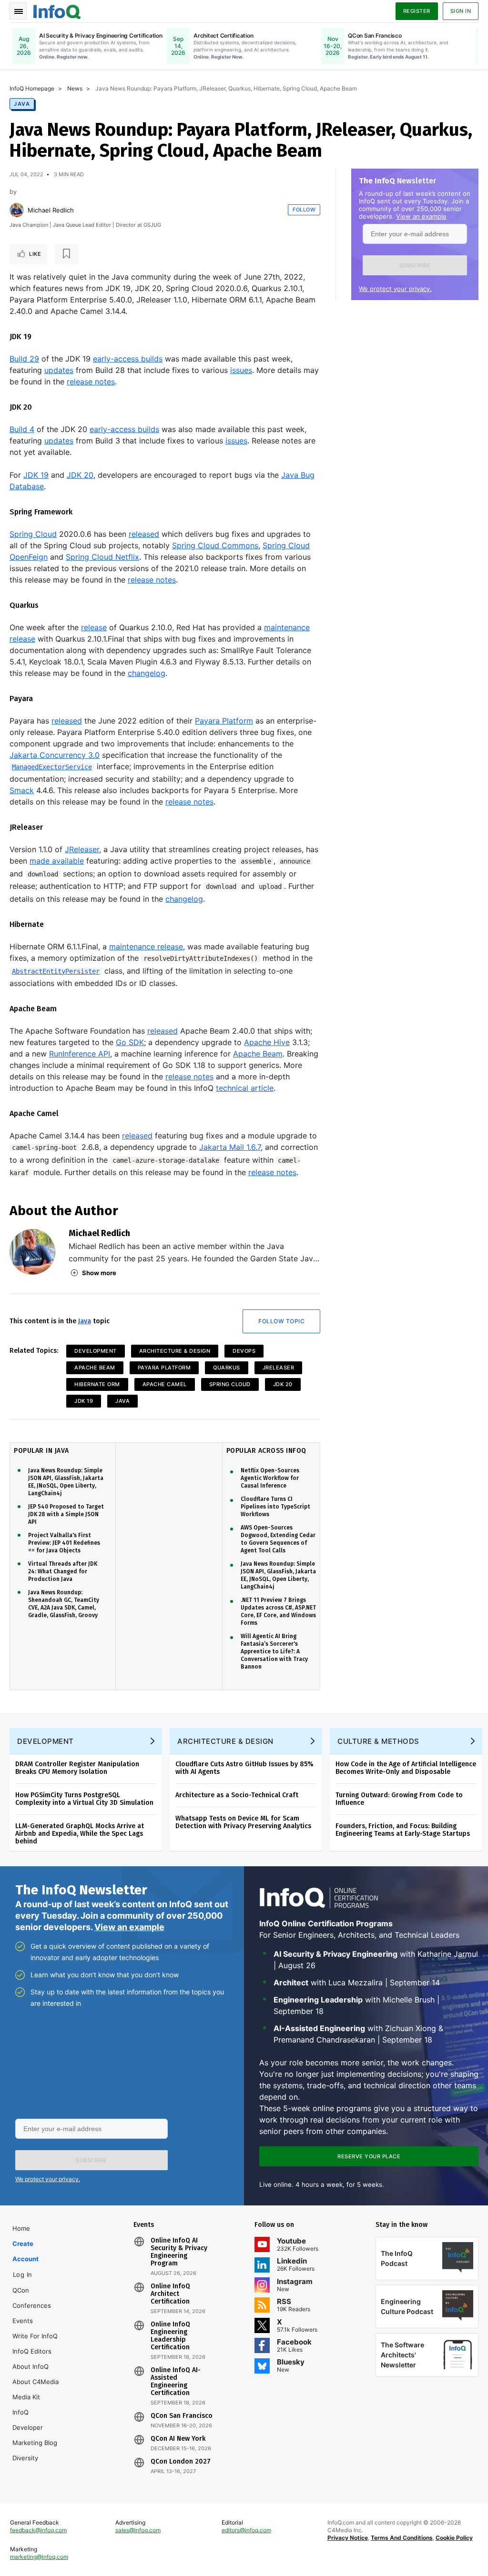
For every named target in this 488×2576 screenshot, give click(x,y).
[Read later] (66, 254)
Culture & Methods (378, 1741)
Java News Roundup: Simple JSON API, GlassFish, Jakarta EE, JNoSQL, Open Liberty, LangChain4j (66, 1482)
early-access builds (128, 359)
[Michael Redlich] (17, 210)
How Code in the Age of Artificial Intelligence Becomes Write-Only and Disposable (406, 1768)
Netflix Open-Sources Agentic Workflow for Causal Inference (270, 1478)
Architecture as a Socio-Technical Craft (237, 1795)
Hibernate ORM (97, 1384)
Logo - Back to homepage (57, 10)
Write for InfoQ (35, 2336)
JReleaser (82, 849)
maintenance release (146, 946)
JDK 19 (36, 475)
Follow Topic (281, 1321)
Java (22, 104)
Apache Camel (165, 1384)
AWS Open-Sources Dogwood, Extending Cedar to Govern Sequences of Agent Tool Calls (278, 1539)
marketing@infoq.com (39, 2557)
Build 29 (24, 359)
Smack (22, 790)
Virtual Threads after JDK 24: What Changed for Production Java (63, 1571)
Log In (23, 2274)
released (144, 534)
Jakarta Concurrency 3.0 (55, 755)
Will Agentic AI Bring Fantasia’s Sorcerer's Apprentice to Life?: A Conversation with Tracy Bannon (274, 1651)
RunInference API (80, 1054)
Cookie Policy (454, 2538)
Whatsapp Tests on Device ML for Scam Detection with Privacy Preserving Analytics (243, 1822)
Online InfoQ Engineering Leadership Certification (170, 2336)
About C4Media (36, 2382)
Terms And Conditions (402, 2538)
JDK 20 (80, 475)
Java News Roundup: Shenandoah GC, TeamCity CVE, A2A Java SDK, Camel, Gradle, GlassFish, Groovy (64, 1604)
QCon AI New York (178, 2439)
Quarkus (227, 1368)
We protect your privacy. (395, 289)
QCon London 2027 (181, 2462)
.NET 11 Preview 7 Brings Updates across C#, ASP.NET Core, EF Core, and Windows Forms (278, 1611)
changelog (147, 673)
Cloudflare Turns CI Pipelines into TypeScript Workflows (275, 1507)
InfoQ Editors (32, 2351)
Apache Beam (258, 1054)
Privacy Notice (348, 2538)
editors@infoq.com (246, 2530)
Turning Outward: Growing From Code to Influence (399, 1799)
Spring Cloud (33, 534)
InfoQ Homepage (32, 88)
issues (241, 370)
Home (21, 2228)
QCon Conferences (32, 2298)
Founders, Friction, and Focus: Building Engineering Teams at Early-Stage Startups (403, 1830)
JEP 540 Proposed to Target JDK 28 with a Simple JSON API (66, 1514)
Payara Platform (224, 721)
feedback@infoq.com (38, 2530)
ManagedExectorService (52, 767)
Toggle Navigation (18, 11)
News (75, 88)
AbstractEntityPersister (56, 971)
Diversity (25, 2458)
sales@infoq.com (138, 2530)
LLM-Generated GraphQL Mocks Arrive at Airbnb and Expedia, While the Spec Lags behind (80, 1834)
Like (35, 254)
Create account (25, 2251)
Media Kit (26, 2397)
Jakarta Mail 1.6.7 (230, 1147)
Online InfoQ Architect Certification (170, 2294)
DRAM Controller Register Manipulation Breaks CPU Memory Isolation (77, 1768)
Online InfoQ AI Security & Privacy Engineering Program (179, 2252)
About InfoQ (30, 2366)
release (94, 627)
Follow (304, 210)
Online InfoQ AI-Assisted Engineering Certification (176, 2382)
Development (96, 1351)
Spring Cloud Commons (215, 545)
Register (417, 11)
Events (23, 2321)
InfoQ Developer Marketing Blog (35, 2427)
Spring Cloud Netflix (102, 557)
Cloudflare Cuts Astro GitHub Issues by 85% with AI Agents (244, 1768)
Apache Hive (267, 1042)
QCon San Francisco (182, 2416)
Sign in (461, 11)
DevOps (244, 1351)
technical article (245, 1088)
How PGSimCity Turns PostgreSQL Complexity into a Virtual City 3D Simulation (84, 1799)
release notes (91, 382)
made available (57, 861)
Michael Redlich (51, 210)
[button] (415, 265)
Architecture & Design (175, 1351)
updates (59, 370)
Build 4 (22, 429)
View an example (421, 216)
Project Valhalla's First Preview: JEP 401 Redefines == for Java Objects (64, 1543)
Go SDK (130, 1042)
